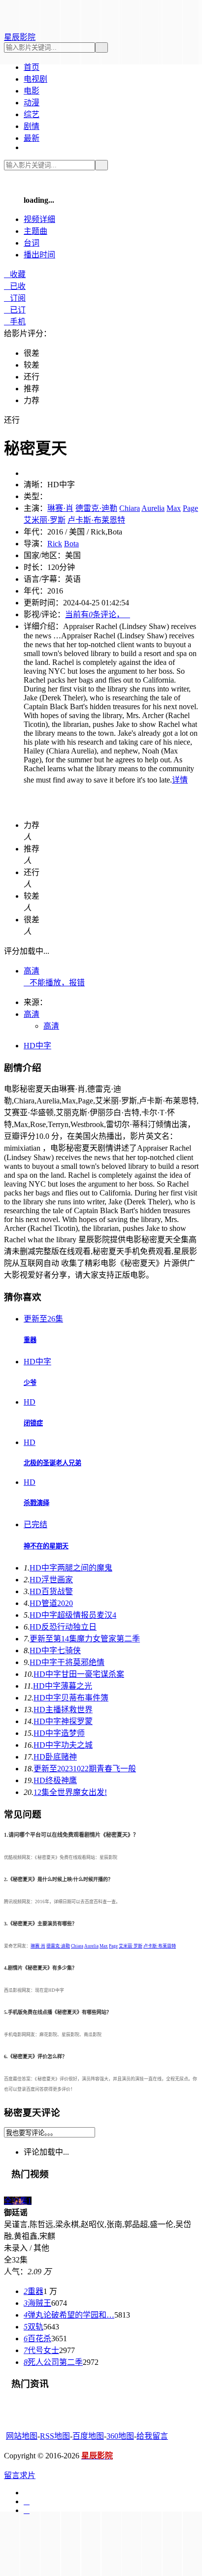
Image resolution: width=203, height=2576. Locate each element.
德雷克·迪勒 (96, 508)
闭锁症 (33, 1423)
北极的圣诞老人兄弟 (52, 1463)
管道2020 (51, 1603)
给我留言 (152, 2436)
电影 (32, 91)
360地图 (120, 2436)
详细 (39, 219)
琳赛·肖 (60, 508)
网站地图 (22, 2436)
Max (174, 508)
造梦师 (59, 1733)
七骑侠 (55, 1650)
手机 (15, 322)
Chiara (130, 508)
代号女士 (41, 2350)
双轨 (34, 2327)
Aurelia (153, 508)
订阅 (15, 298)
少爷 (30, 1383)
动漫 (32, 103)
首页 (32, 67)
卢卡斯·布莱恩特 (96, 520)
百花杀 (37, 2339)
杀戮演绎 (36, 1503)
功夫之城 (63, 1745)
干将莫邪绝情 (67, 1662)
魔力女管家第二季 (85, 1639)
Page (190, 508)
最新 (32, 138)
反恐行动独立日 (63, 1627)
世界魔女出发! (70, 1792)
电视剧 (35, 79)
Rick (55, 544)
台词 (32, 243)
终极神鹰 (55, 1780)
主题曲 (35, 231)
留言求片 (20, 2475)
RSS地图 (55, 2436)
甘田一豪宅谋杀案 (79, 1674)
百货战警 (51, 1591)
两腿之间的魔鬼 (71, 1568)
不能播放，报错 (54, 983)
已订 (15, 310)
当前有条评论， (98, 614)
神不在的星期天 (46, 1546)
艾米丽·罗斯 (45, 520)
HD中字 (37, 1046)
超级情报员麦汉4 (73, 1615)
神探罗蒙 (63, 1721)
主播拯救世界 (63, 1710)
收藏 (15, 274)
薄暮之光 (63, 1686)
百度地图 (88, 2436)
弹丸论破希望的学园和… (69, 2315)
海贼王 (37, 2303)
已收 (15, 286)
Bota (71, 544)
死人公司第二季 (53, 2362)
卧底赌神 (55, 1757)
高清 (32, 971)
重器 (30, 1340)
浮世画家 (51, 1580)
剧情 (32, 126)
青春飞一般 (85, 1769)
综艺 (32, 114)
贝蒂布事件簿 (71, 1698)
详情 (180, 780)
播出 (39, 255)
